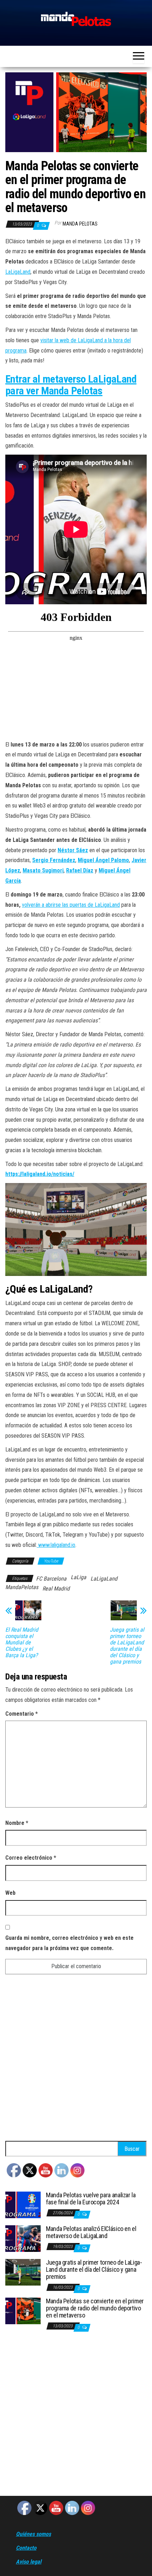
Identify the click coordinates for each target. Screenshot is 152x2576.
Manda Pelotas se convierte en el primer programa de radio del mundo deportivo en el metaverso (95, 2308)
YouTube (51, 1561)
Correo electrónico (31, 1858)
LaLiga (78, 1577)
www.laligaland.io (57, 1545)
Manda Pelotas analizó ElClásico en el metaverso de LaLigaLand (91, 2232)
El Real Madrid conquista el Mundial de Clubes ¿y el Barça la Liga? (22, 1643)
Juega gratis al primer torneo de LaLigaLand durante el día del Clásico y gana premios (127, 1646)
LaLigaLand (18, 272)
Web (10, 1893)
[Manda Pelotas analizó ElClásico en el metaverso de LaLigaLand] (23, 2238)
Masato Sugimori (43, 870)
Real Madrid (56, 1589)
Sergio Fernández (54, 860)
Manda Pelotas (80, 224)
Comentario (22, 1714)
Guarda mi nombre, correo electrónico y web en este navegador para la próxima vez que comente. (69, 1943)
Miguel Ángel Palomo (103, 860)
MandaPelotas (22, 1587)
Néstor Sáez (73, 850)
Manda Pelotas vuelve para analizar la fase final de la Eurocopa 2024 (91, 2199)
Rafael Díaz (80, 870)
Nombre (17, 1823)
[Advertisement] (76, 2061)
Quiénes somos (33, 2534)
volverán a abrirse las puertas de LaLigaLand (71, 905)
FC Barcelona (51, 1579)
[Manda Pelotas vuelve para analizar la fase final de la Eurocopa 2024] (23, 2205)
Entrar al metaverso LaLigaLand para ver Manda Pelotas (71, 385)
